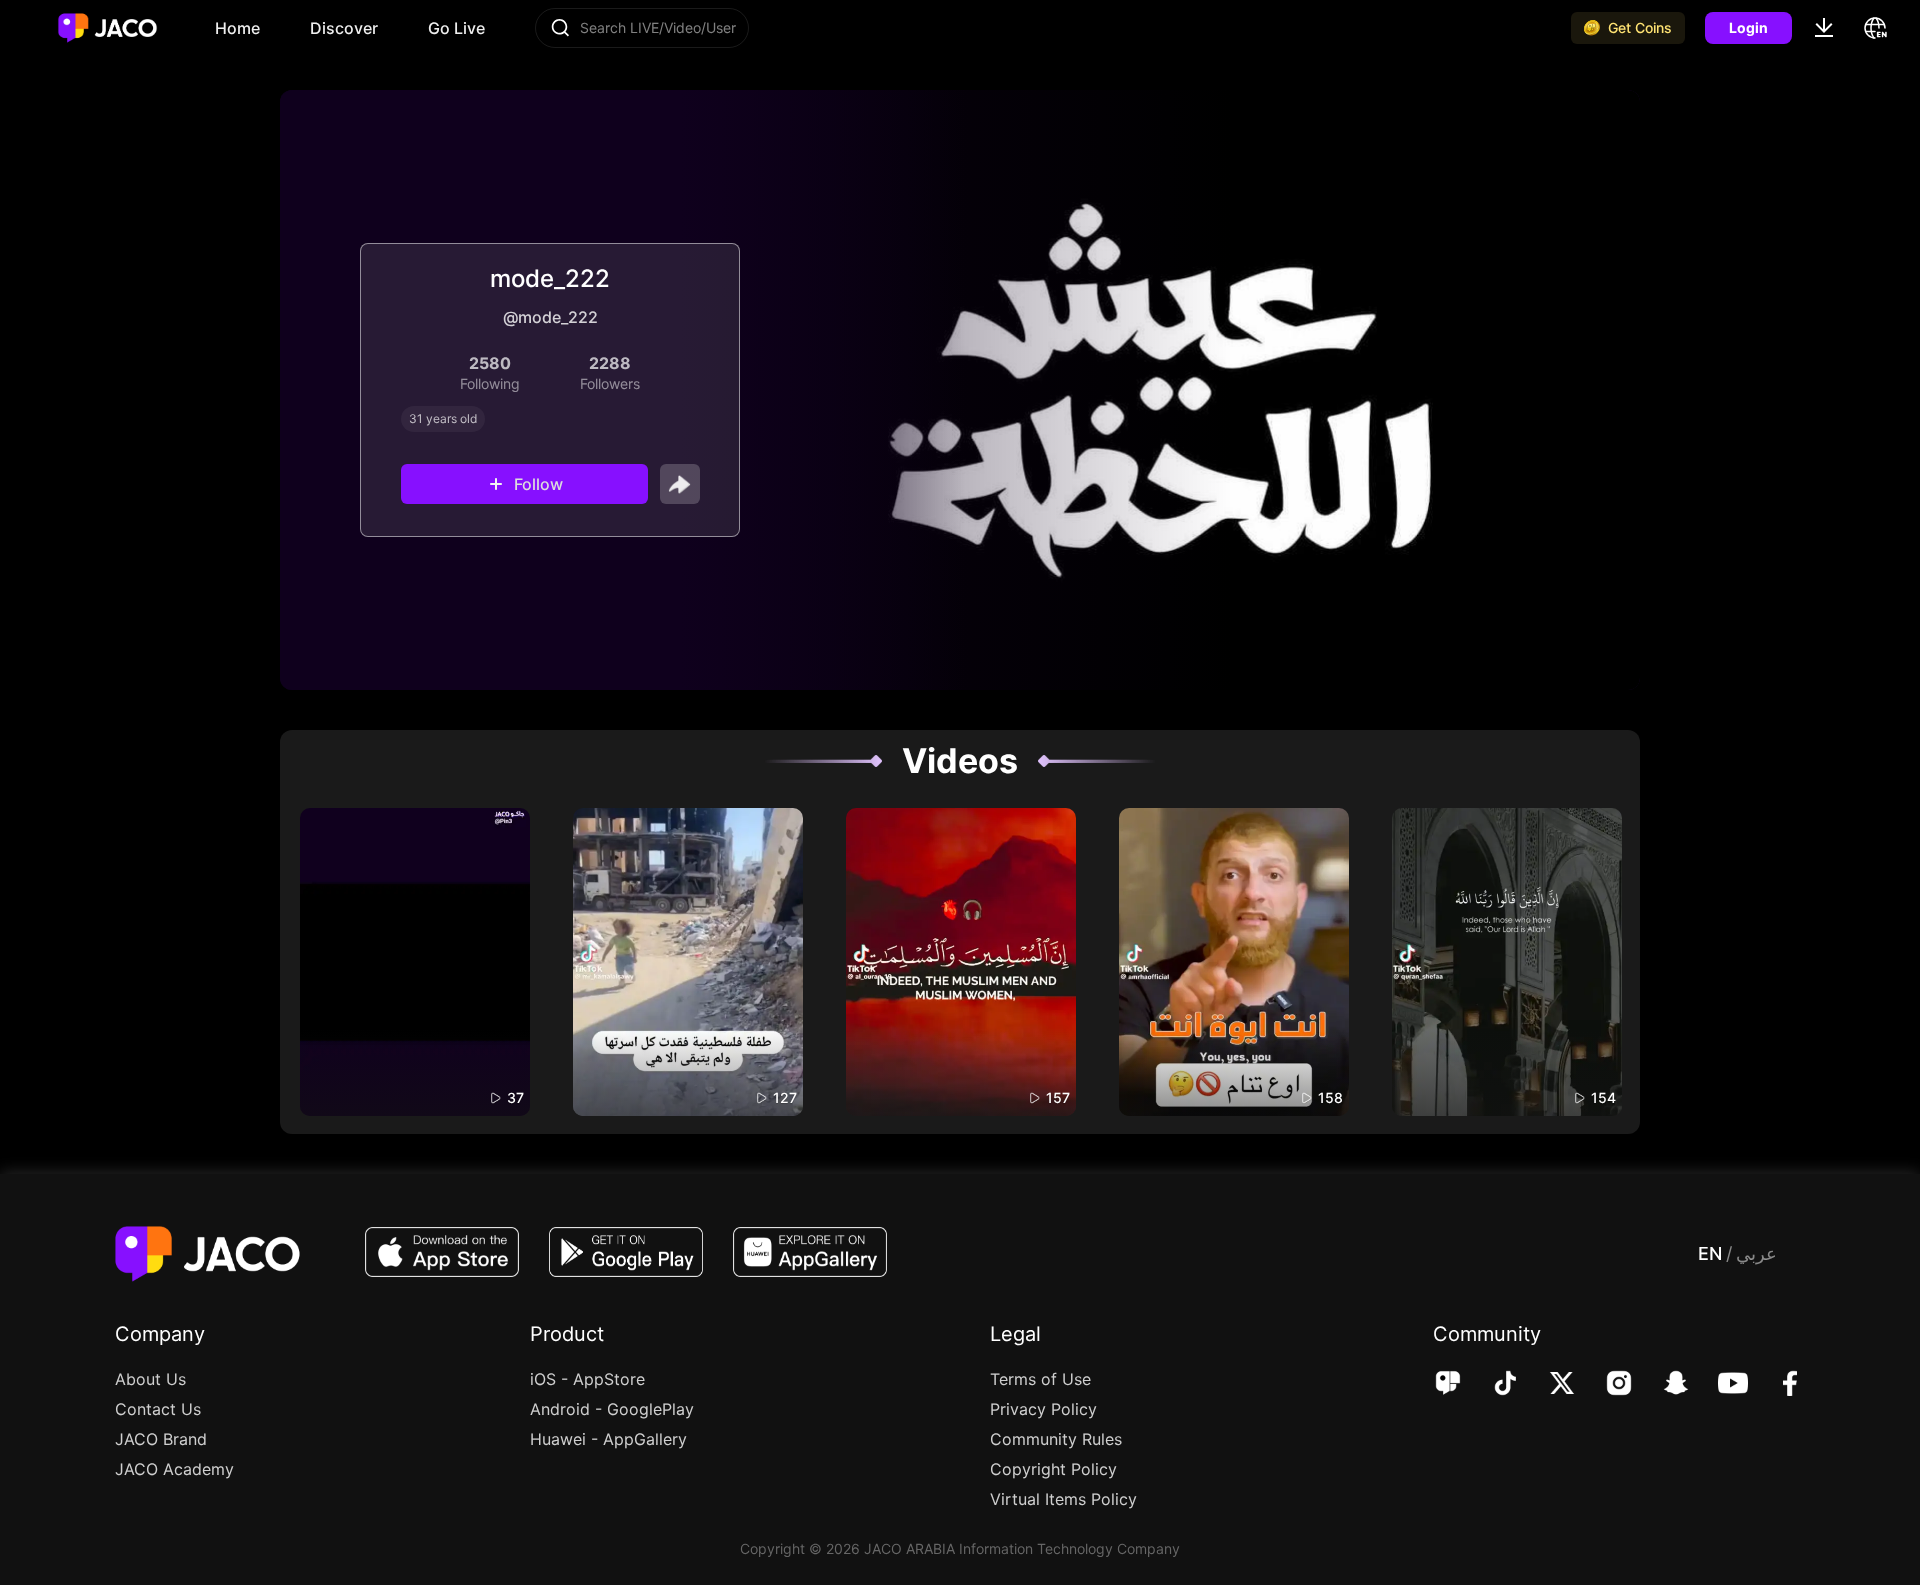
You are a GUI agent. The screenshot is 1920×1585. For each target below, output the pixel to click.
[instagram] (1605, 1385)
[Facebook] (1776, 1385)
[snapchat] (1662, 1385)
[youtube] (1719, 1385)
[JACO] (1448, 1385)
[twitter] (1548, 1385)
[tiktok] (1491, 1385)
